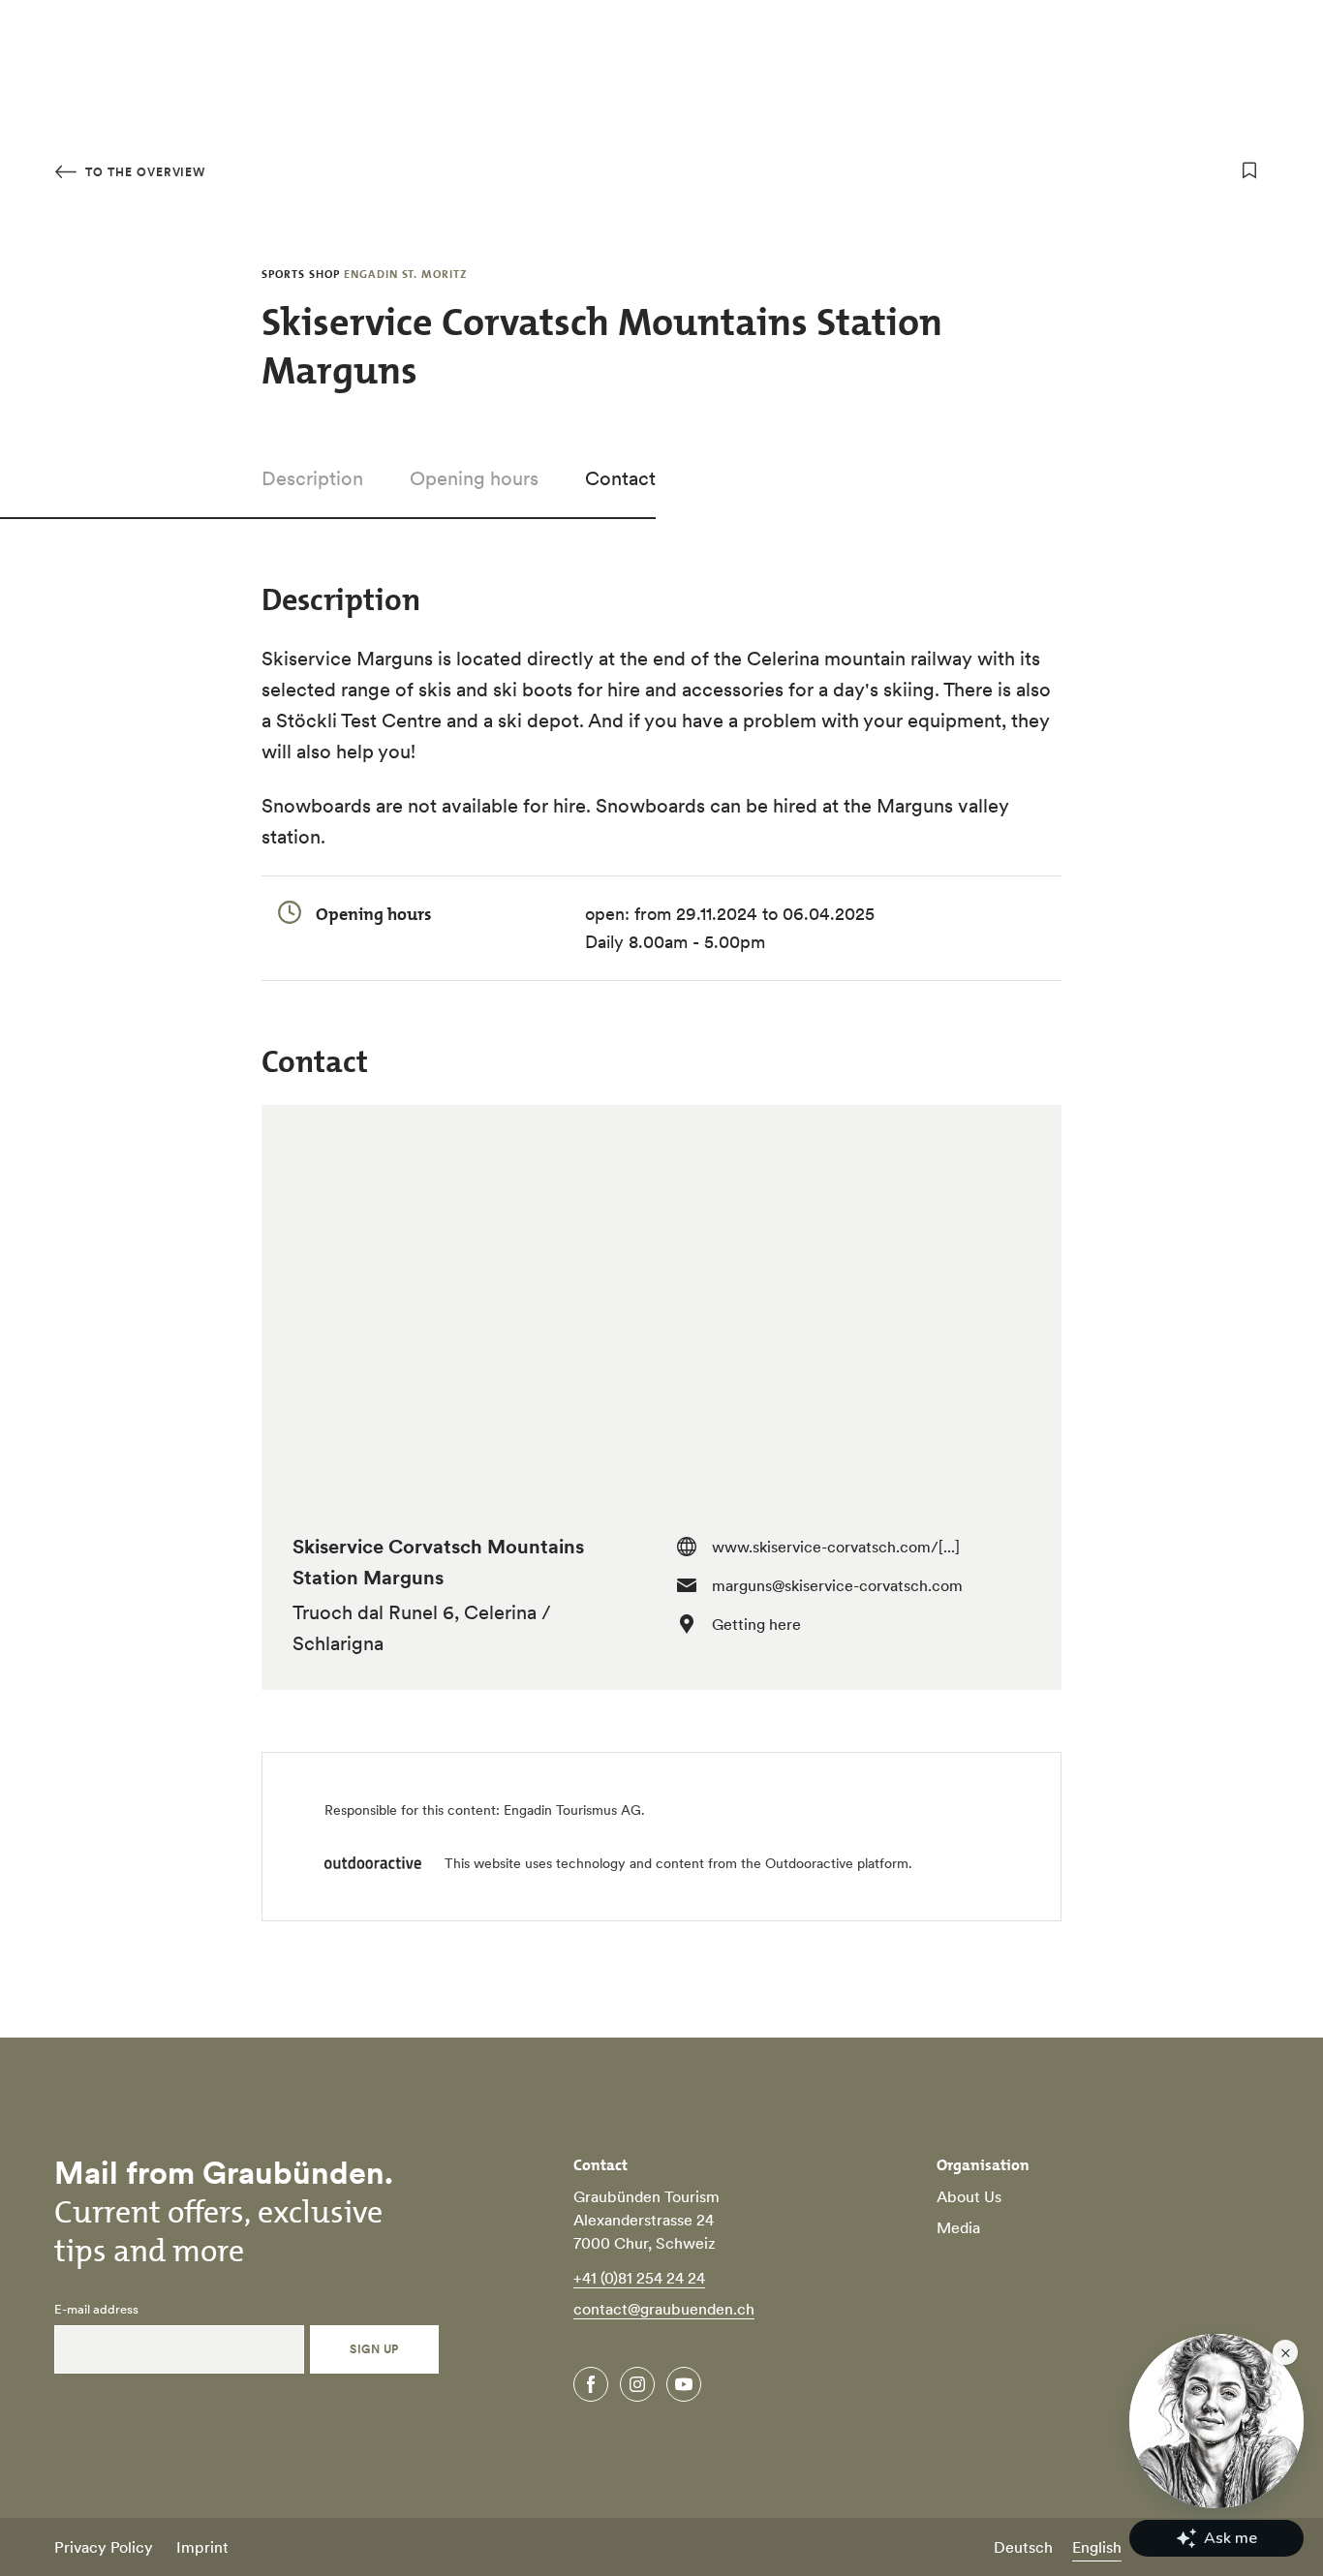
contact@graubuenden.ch (664, 2309)
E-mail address (96, 2310)
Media (958, 2227)
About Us (969, 2196)
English (1097, 2547)
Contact (620, 478)
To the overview (143, 172)
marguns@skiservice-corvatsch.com (837, 1585)
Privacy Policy (104, 2547)
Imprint (202, 2547)
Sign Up (374, 2349)
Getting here (756, 1624)
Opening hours (474, 478)
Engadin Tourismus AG (572, 1810)
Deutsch (1023, 2547)
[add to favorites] (1249, 170)
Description (312, 478)
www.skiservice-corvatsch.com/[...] (836, 1547)
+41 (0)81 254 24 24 (639, 2278)
